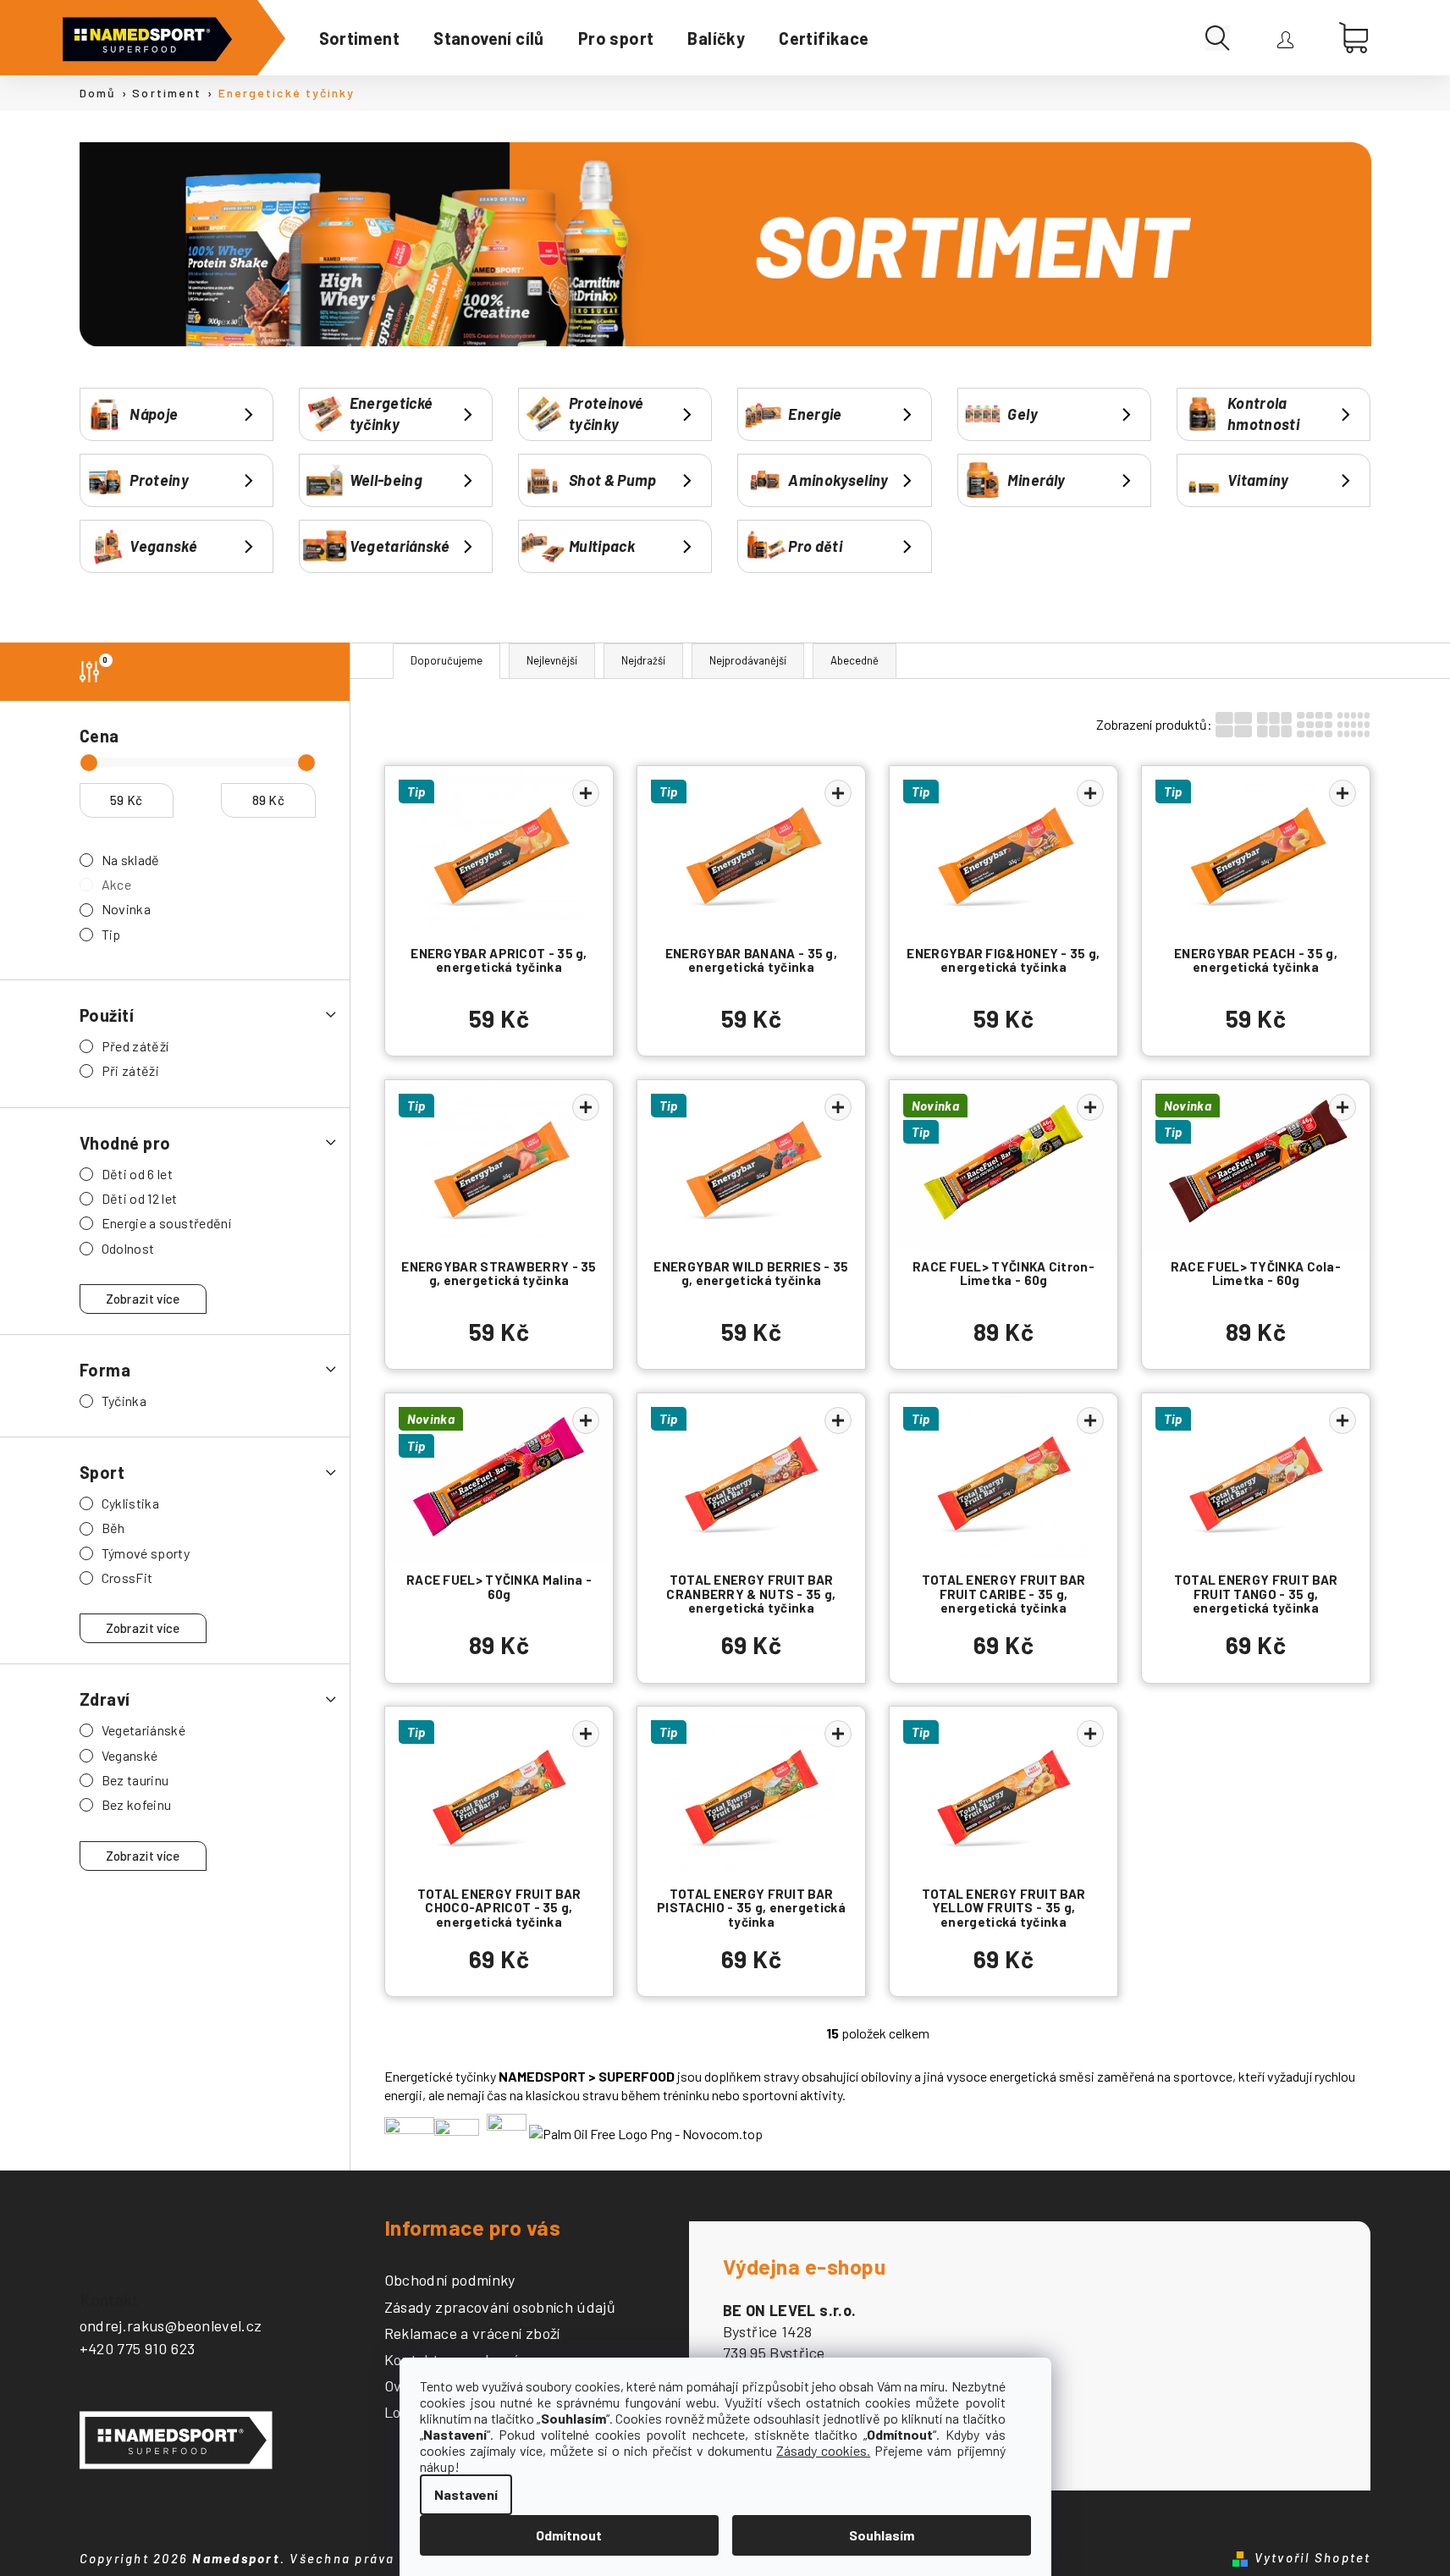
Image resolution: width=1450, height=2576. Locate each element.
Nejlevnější (552, 660)
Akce (116, 884)
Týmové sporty (146, 1553)
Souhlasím (882, 2535)
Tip (111, 934)
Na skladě (131, 860)
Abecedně (855, 660)
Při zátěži (131, 1070)
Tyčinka (124, 1401)
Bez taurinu (135, 1780)
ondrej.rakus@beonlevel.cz (171, 2325)
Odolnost (128, 1248)
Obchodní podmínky (450, 2281)
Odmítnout (569, 2535)
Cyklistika (131, 1503)
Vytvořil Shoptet (1313, 2557)
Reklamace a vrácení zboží (472, 2334)
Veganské (130, 1755)
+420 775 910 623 (138, 2348)
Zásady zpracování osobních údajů (500, 2308)
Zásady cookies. (823, 2450)
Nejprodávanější (748, 660)
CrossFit (127, 1578)
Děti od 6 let (138, 1174)
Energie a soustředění (167, 1223)
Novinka (127, 909)
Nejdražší (643, 660)
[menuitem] (360, 38)
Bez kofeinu (137, 1804)
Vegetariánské (144, 1730)
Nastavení (466, 2494)
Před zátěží (135, 1046)
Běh (113, 1528)
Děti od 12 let (140, 1198)
